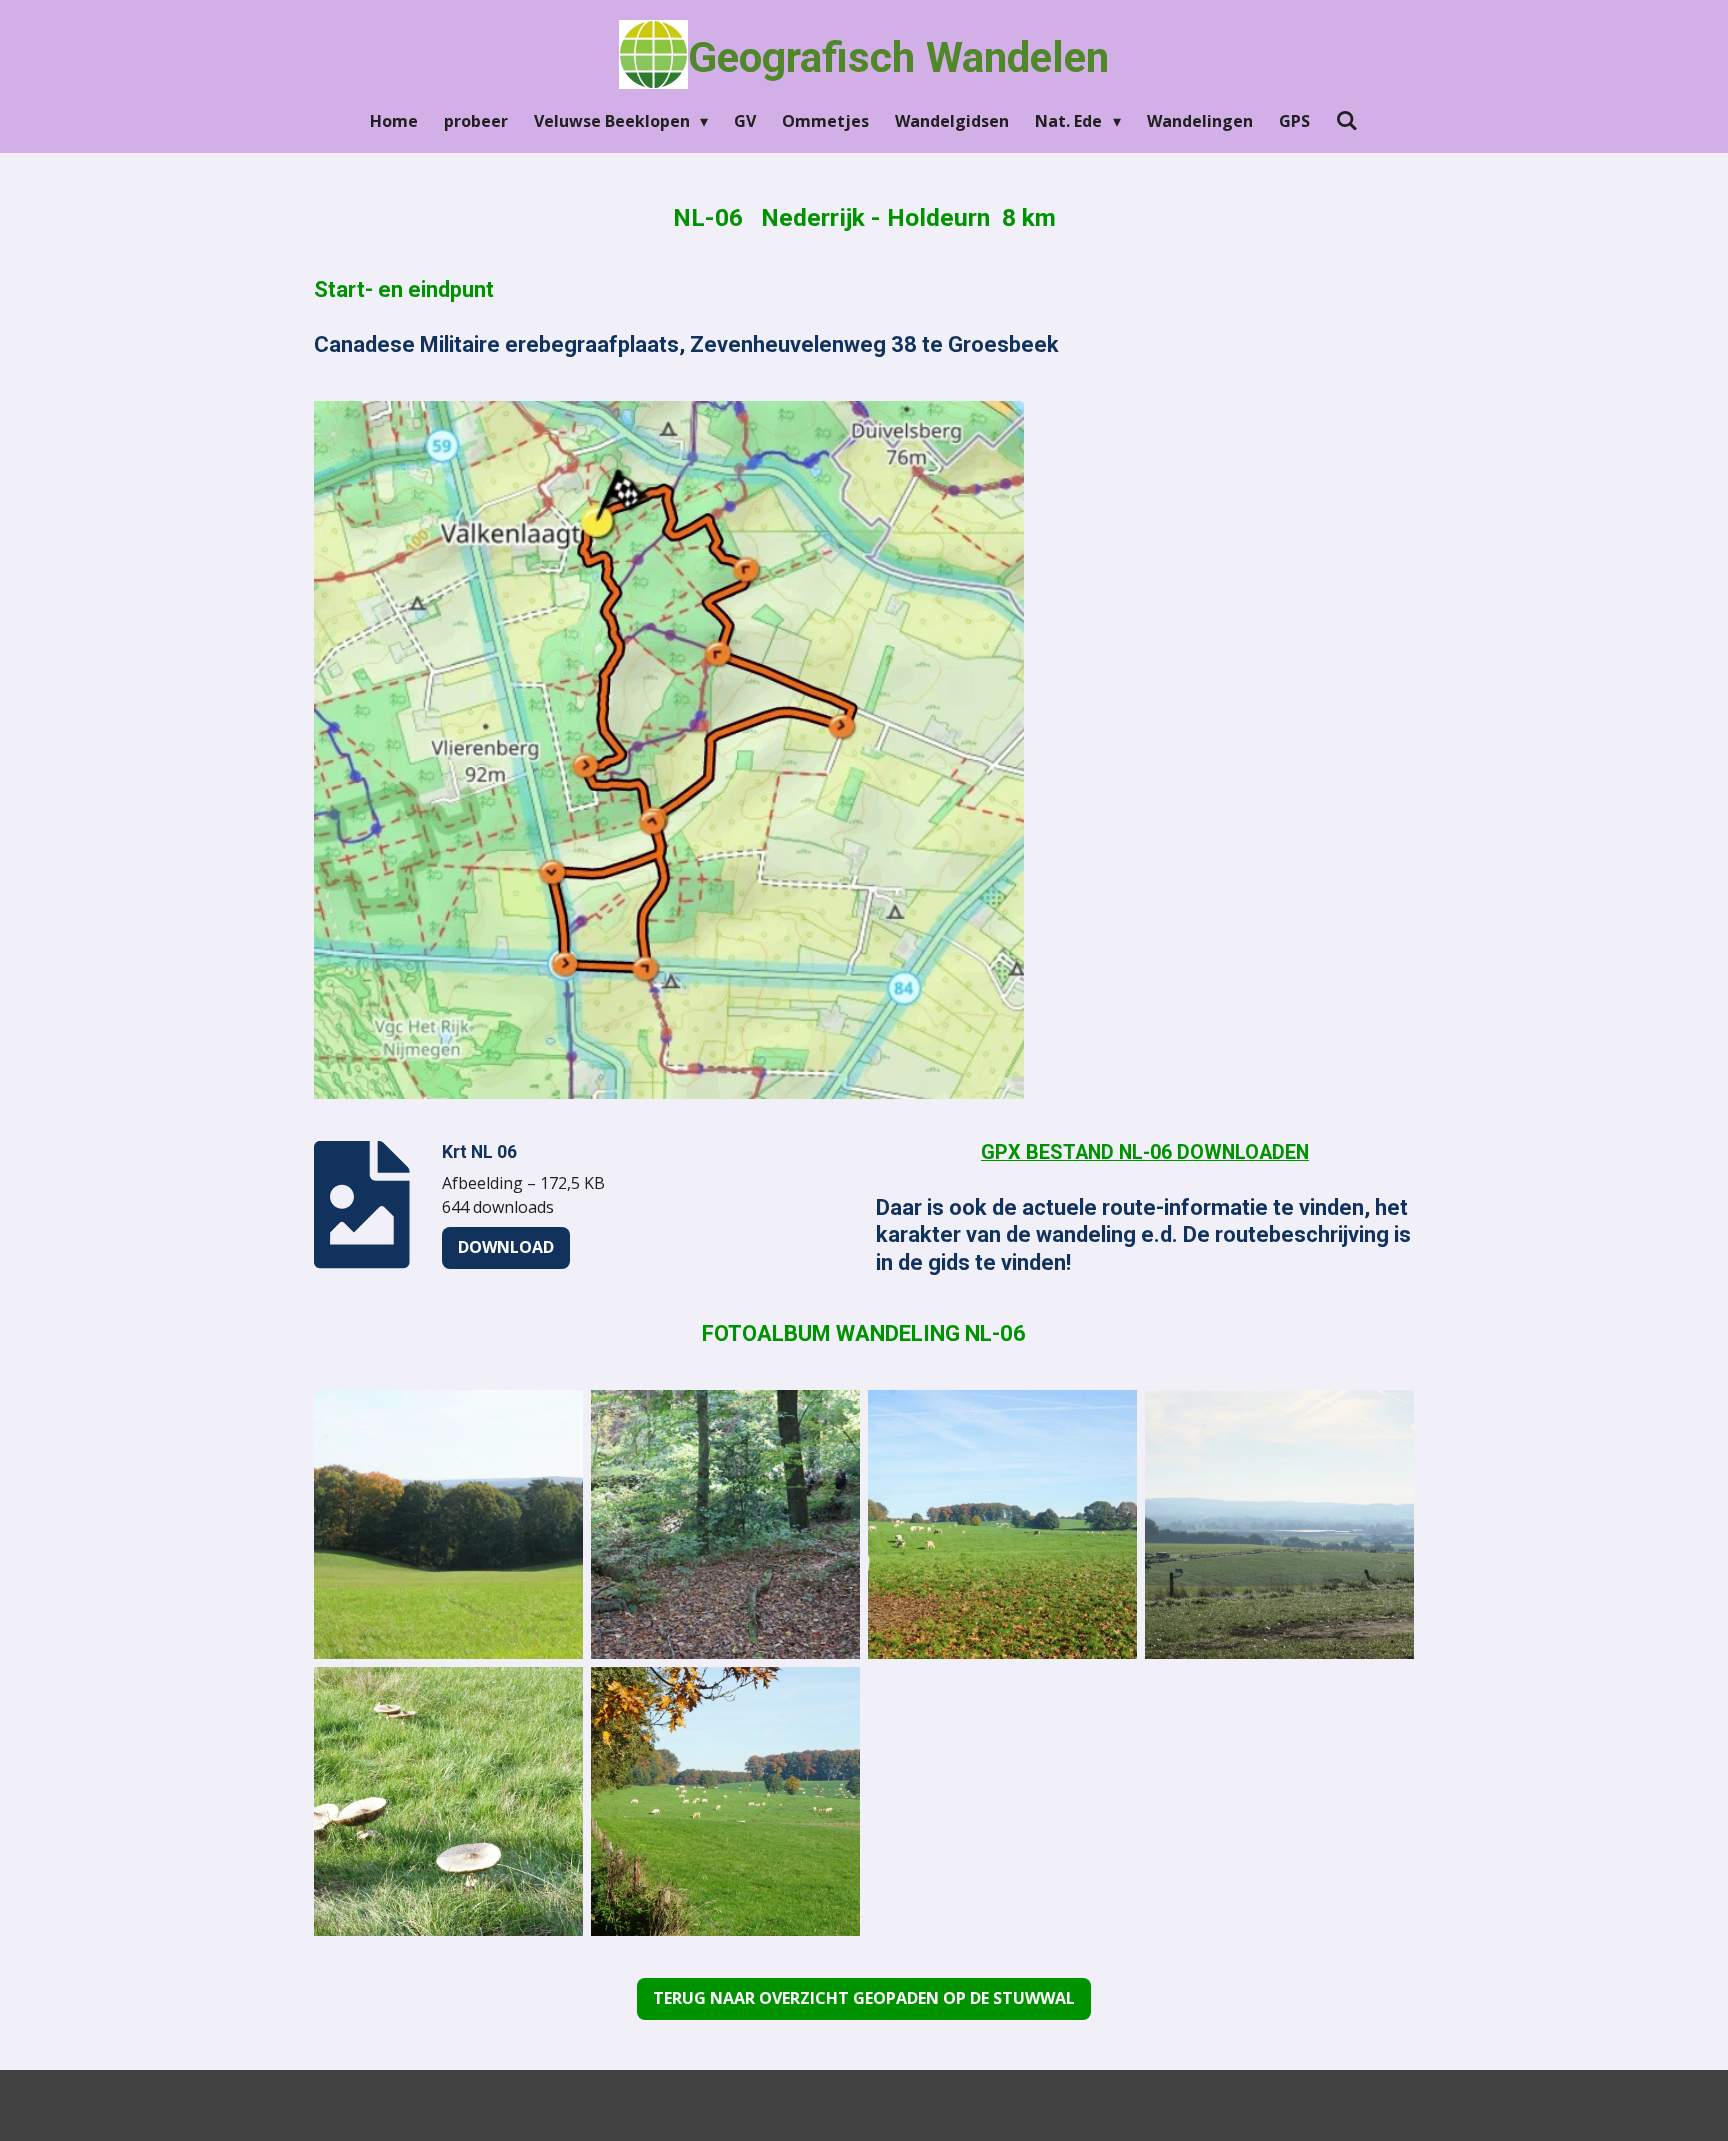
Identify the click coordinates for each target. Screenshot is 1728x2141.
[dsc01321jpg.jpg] (1279, 1524)
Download (506, 1247)
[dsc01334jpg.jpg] (448, 1801)
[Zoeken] (1347, 120)
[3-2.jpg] (448, 1524)
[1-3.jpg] (1002, 1524)
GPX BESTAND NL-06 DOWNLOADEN (1145, 1152)
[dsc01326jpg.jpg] (725, 1801)
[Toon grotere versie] (669, 750)
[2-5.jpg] (725, 1524)
